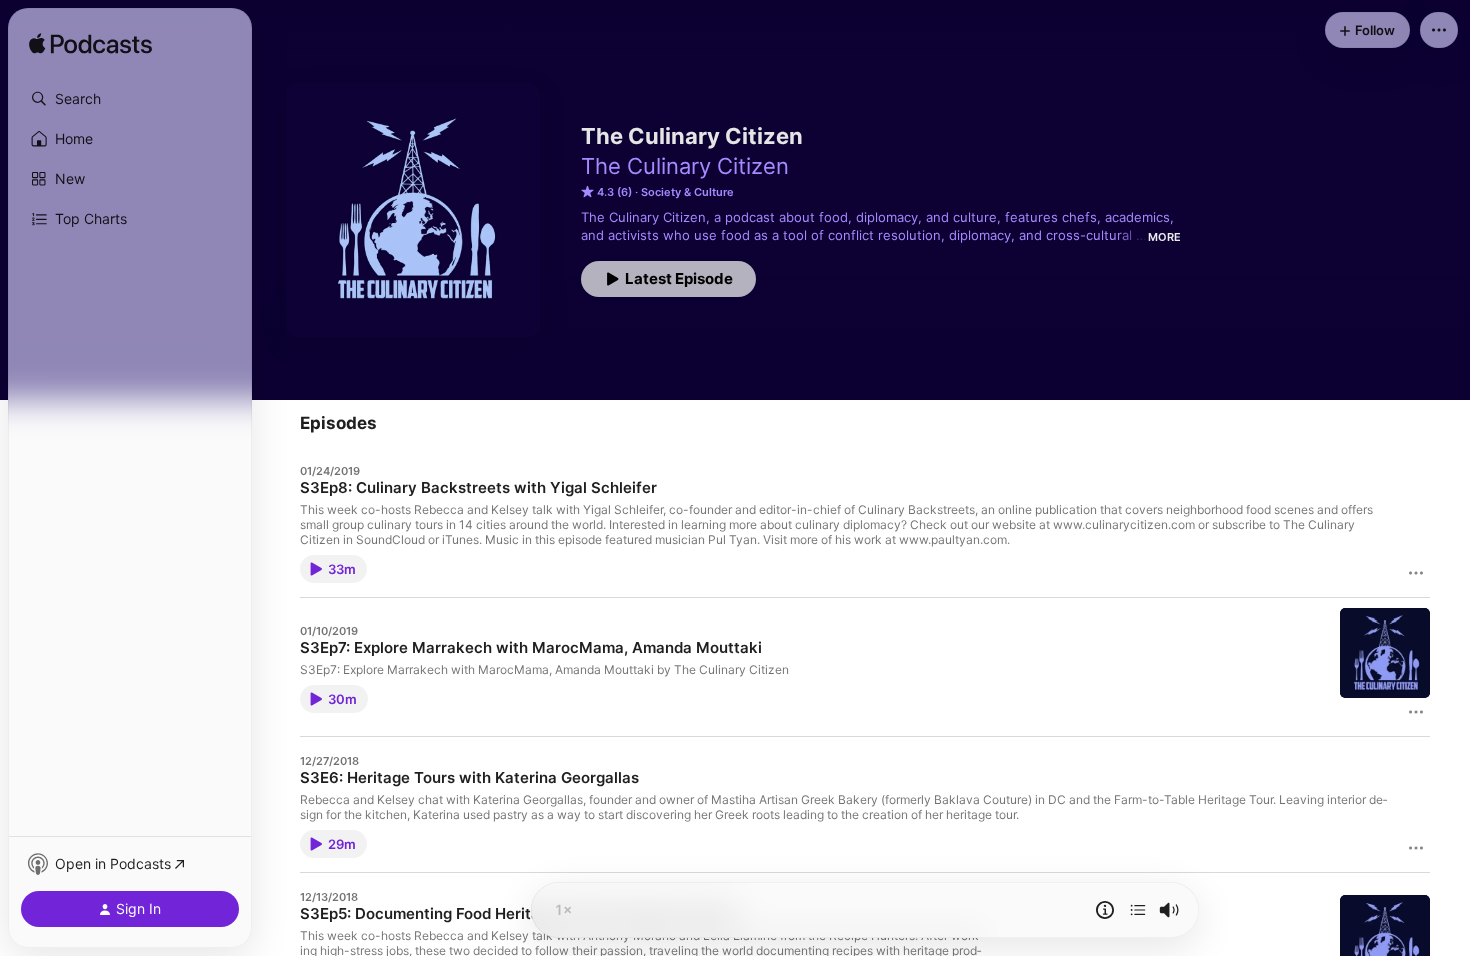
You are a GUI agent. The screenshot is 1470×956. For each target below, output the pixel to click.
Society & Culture (687, 192)
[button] (130, 99)
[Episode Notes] (1105, 910)
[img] (90, 45)
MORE (1164, 237)
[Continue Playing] (1138, 910)
